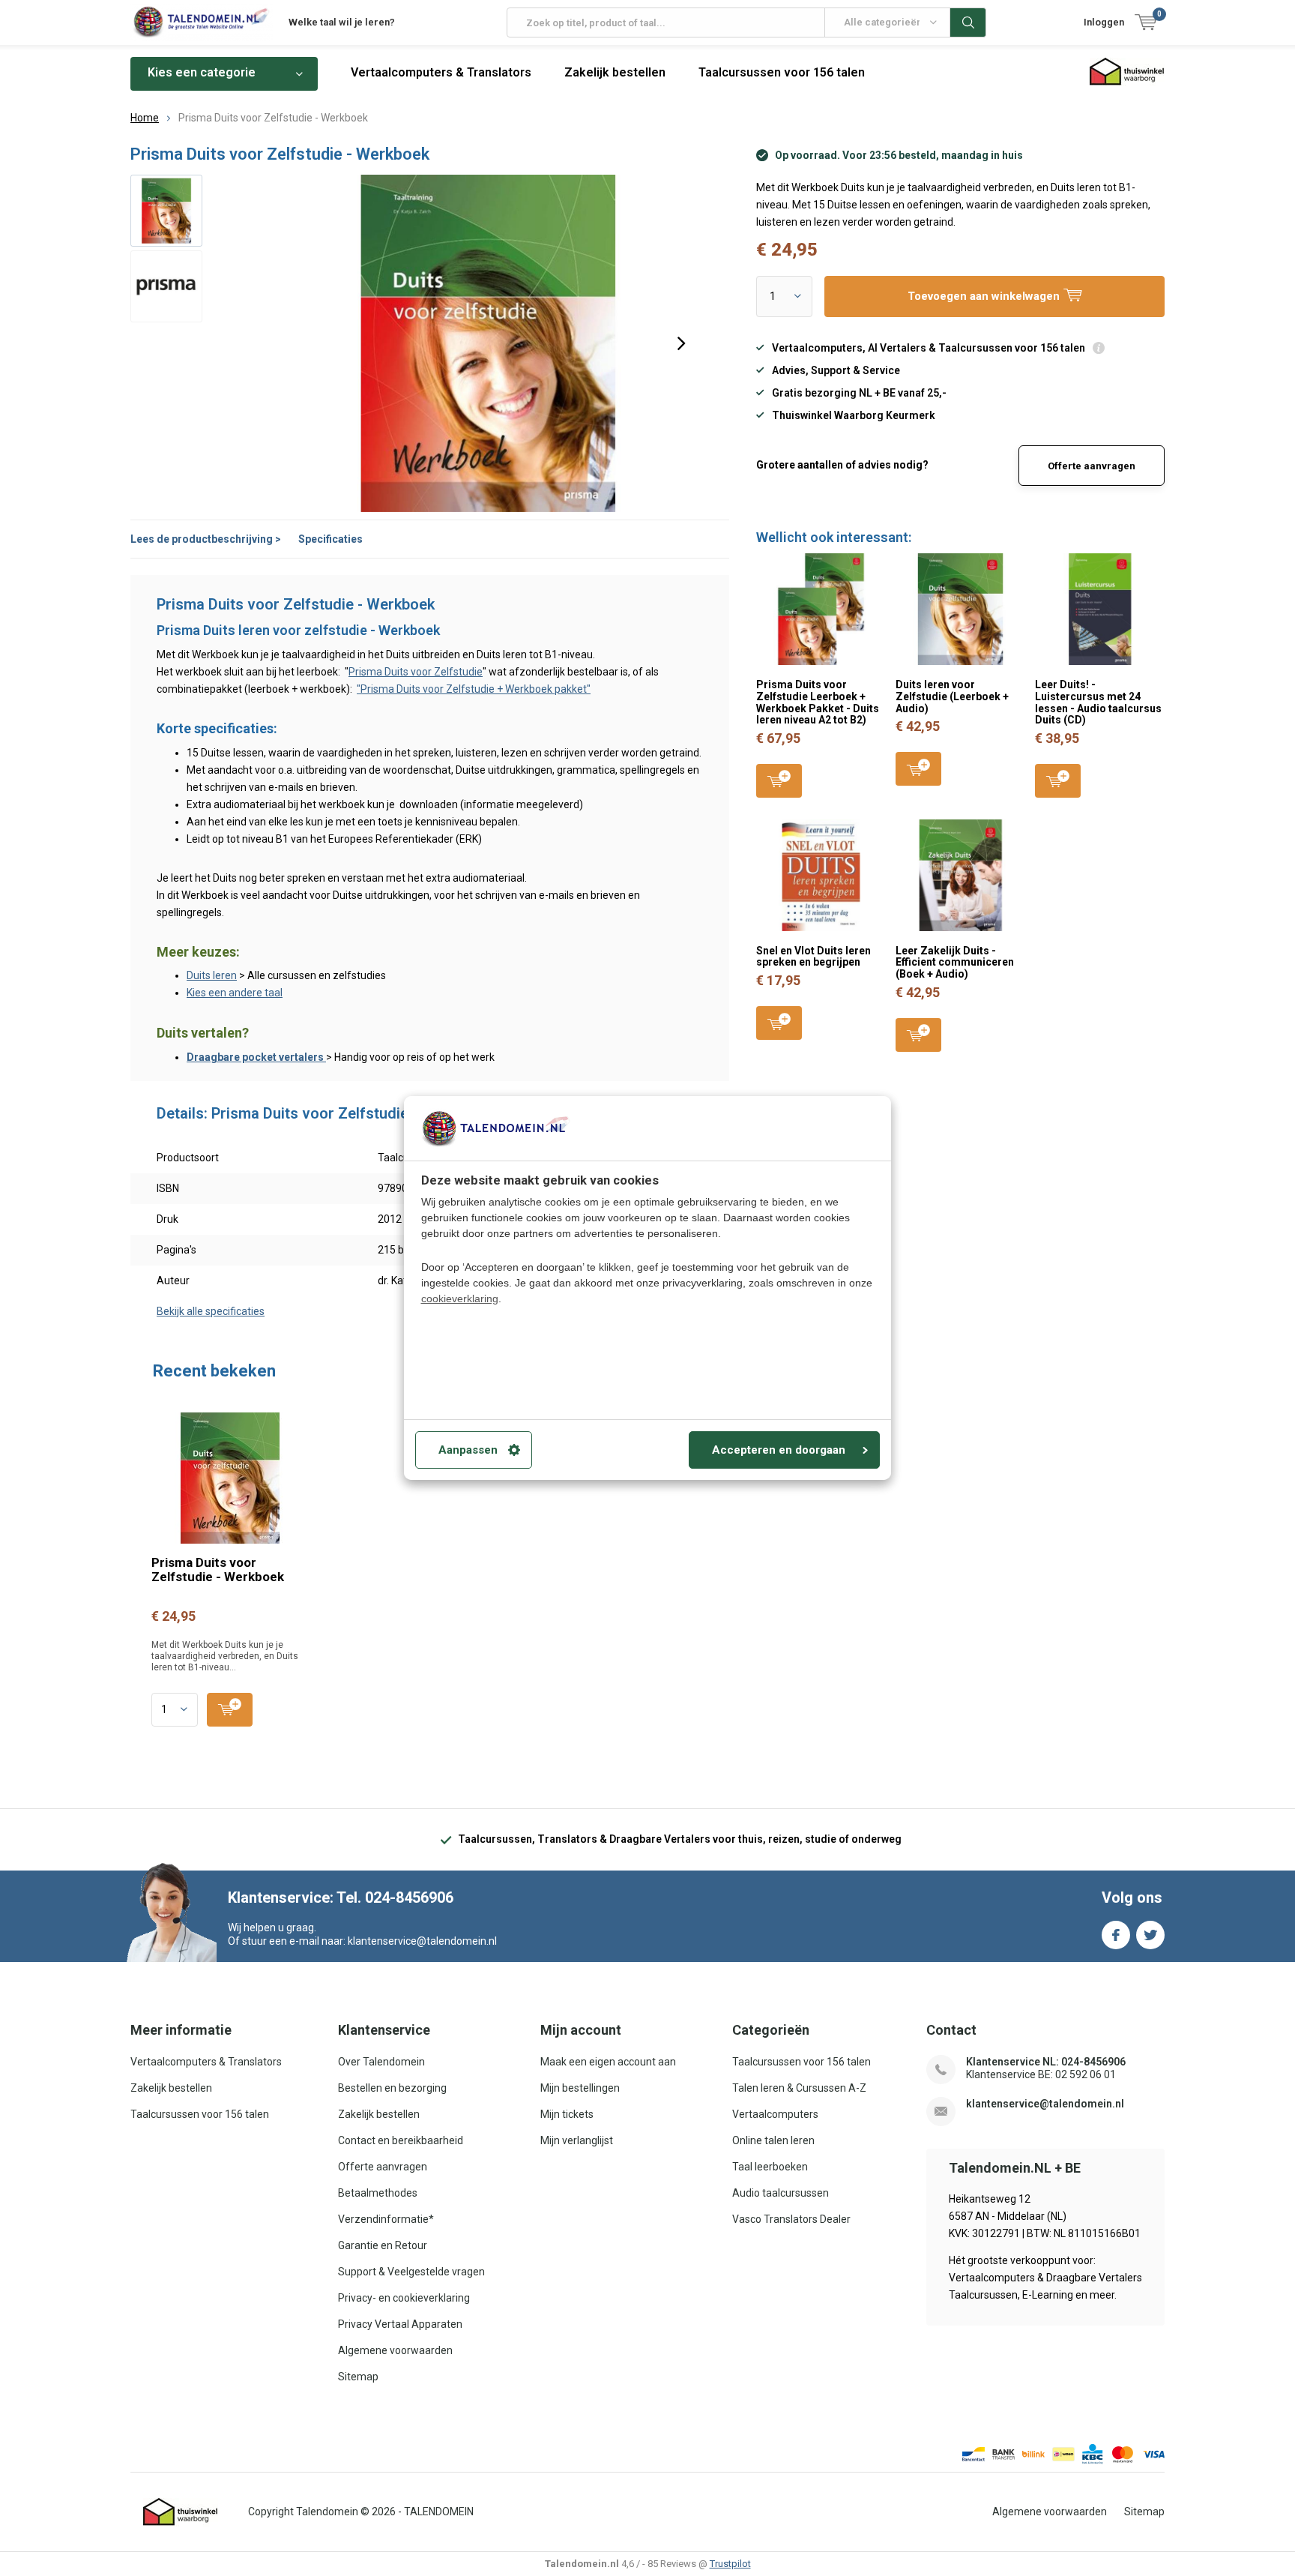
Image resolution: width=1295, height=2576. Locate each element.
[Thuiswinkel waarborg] (181, 2512)
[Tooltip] (1099, 350)
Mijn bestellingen (580, 2088)
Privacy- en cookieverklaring (404, 2298)
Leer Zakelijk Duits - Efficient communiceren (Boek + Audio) (955, 962)
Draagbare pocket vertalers (256, 1057)
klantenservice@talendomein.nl (1045, 2104)
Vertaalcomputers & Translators (441, 72)
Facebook (1116, 1935)
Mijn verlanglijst (577, 2140)
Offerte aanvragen (1092, 466)
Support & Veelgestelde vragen (411, 2272)
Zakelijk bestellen (615, 72)
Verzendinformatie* (386, 2219)
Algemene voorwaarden (395, 2350)
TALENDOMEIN (439, 2512)
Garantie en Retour (383, 2245)
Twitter (1150, 1935)
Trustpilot (730, 2564)
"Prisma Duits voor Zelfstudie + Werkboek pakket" (474, 689)
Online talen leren (773, 2140)
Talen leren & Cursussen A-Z (799, 2088)
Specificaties (330, 539)
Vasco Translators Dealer (791, 2219)
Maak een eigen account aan (608, 2062)
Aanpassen (468, 1450)
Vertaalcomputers (775, 2114)
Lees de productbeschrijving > (206, 539)
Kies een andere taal (235, 993)
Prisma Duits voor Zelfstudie (416, 672)
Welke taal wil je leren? (342, 22)
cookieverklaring (460, 1298)
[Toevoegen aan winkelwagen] (230, 1710)
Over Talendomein (381, 2062)
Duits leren (212, 975)
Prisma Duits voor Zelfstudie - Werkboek (218, 1570)
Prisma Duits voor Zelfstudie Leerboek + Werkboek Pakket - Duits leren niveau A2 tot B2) (818, 702)
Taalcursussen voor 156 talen (782, 72)
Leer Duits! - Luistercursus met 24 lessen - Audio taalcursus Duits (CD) (1098, 702)
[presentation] (681, 343)
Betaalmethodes (378, 2193)
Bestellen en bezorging (392, 2088)
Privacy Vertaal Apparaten (400, 2324)
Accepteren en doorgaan (779, 1450)
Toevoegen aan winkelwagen (779, 781)
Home (145, 118)
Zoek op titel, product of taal (968, 22)
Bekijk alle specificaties (211, 1311)
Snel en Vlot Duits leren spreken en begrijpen (813, 957)
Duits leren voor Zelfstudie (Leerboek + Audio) (952, 696)
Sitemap (358, 2377)
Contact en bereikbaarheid (401, 2140)
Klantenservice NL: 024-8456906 (1046, 2062)
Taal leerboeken (770, 2167)
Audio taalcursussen (781, 2193)
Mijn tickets (567, 2114)
